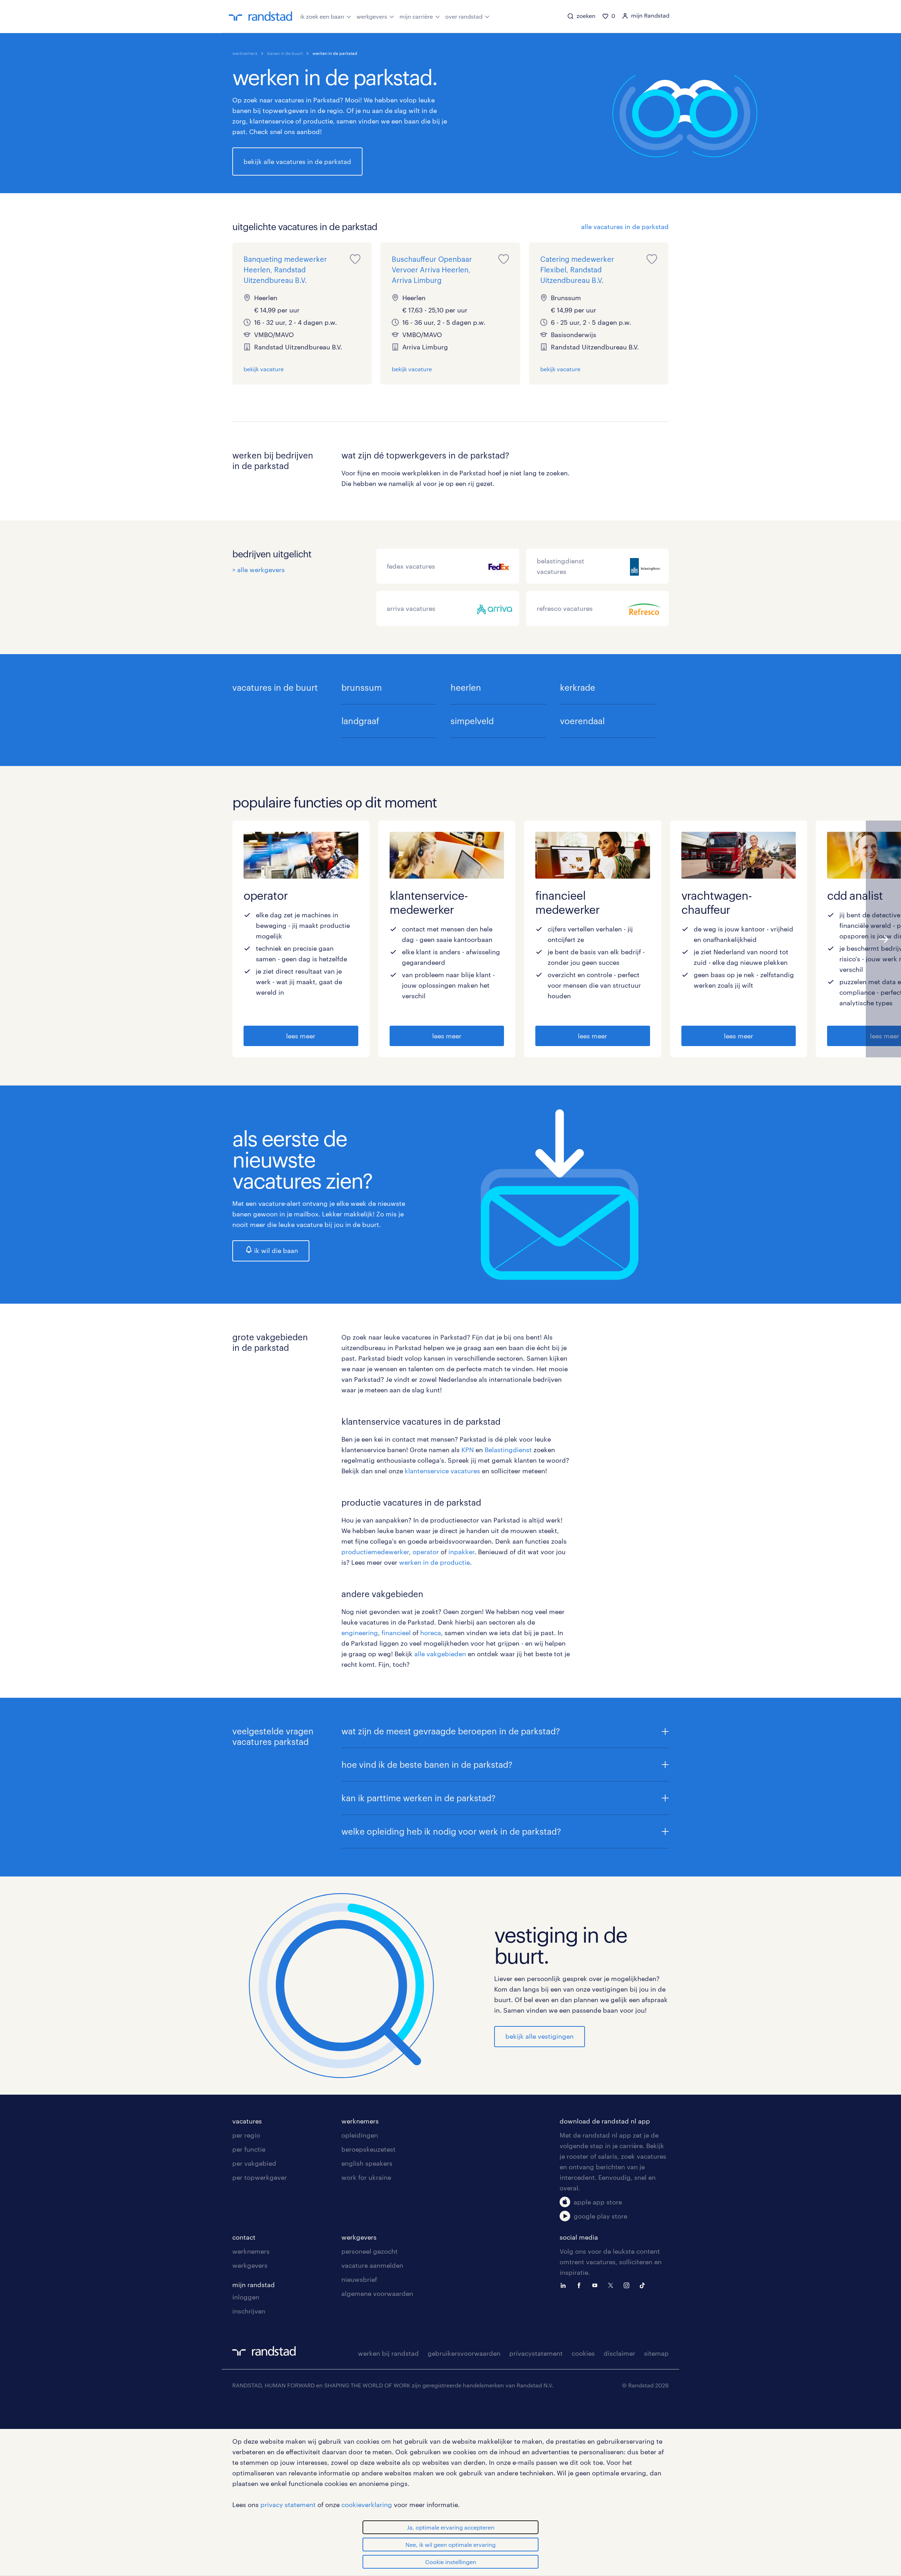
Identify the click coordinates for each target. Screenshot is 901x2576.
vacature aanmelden (372, 2265)
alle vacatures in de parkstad (625, 227)
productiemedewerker (375, 1552)
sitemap (656, 2353)
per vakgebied (254, 2163)
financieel (396, 1633)
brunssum (362, 687)
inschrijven (249, 2311)
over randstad (464, 16)
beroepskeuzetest (368, 2149)
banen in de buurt (285, 53)
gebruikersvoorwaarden (464, 2353)
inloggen (246, 2297)
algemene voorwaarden (377, 2293)
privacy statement (288, 2505)
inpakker (461, 1552)
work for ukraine (366, 2177)
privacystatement (536, 2353)
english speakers (367, 2163)
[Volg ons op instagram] (628, 2285)
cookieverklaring (367, 2505)
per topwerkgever (260, 2177)
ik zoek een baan (322, 16)
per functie (249, 2149)
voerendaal (582, 721)
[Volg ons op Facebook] (581, 2285)
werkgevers (372, 16)
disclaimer (619, 2353)
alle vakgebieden (440, 1654)
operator (427, 1552)
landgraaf (360, 721)
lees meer (301, 1036)
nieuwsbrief (359, 2279)
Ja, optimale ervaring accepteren (451, 2527)
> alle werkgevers (259, 570)
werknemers (245, 53)
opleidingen (360, 2135)
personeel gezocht (370, 2251)
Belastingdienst (508, 1450)
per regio (246, 2135)
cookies (583, 2353)
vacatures (247, 2121)
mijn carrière (416, 16)
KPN (468, 1450)
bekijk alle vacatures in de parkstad (297, 162)
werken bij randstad (388, 2353)
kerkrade (578, 687)
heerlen (466, 687)
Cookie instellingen (451, 2562)
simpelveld (472, 721)
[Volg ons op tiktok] (644, 2285)
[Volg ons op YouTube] (597, 2285)
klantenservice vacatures (442, 1471)
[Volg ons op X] (612, 2285)
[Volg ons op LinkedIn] (565, 2285)
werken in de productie (434, 1562)
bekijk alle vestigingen (540, 2036)
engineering (360, 1633)
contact (244, 2237)
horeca (431, 1633)
